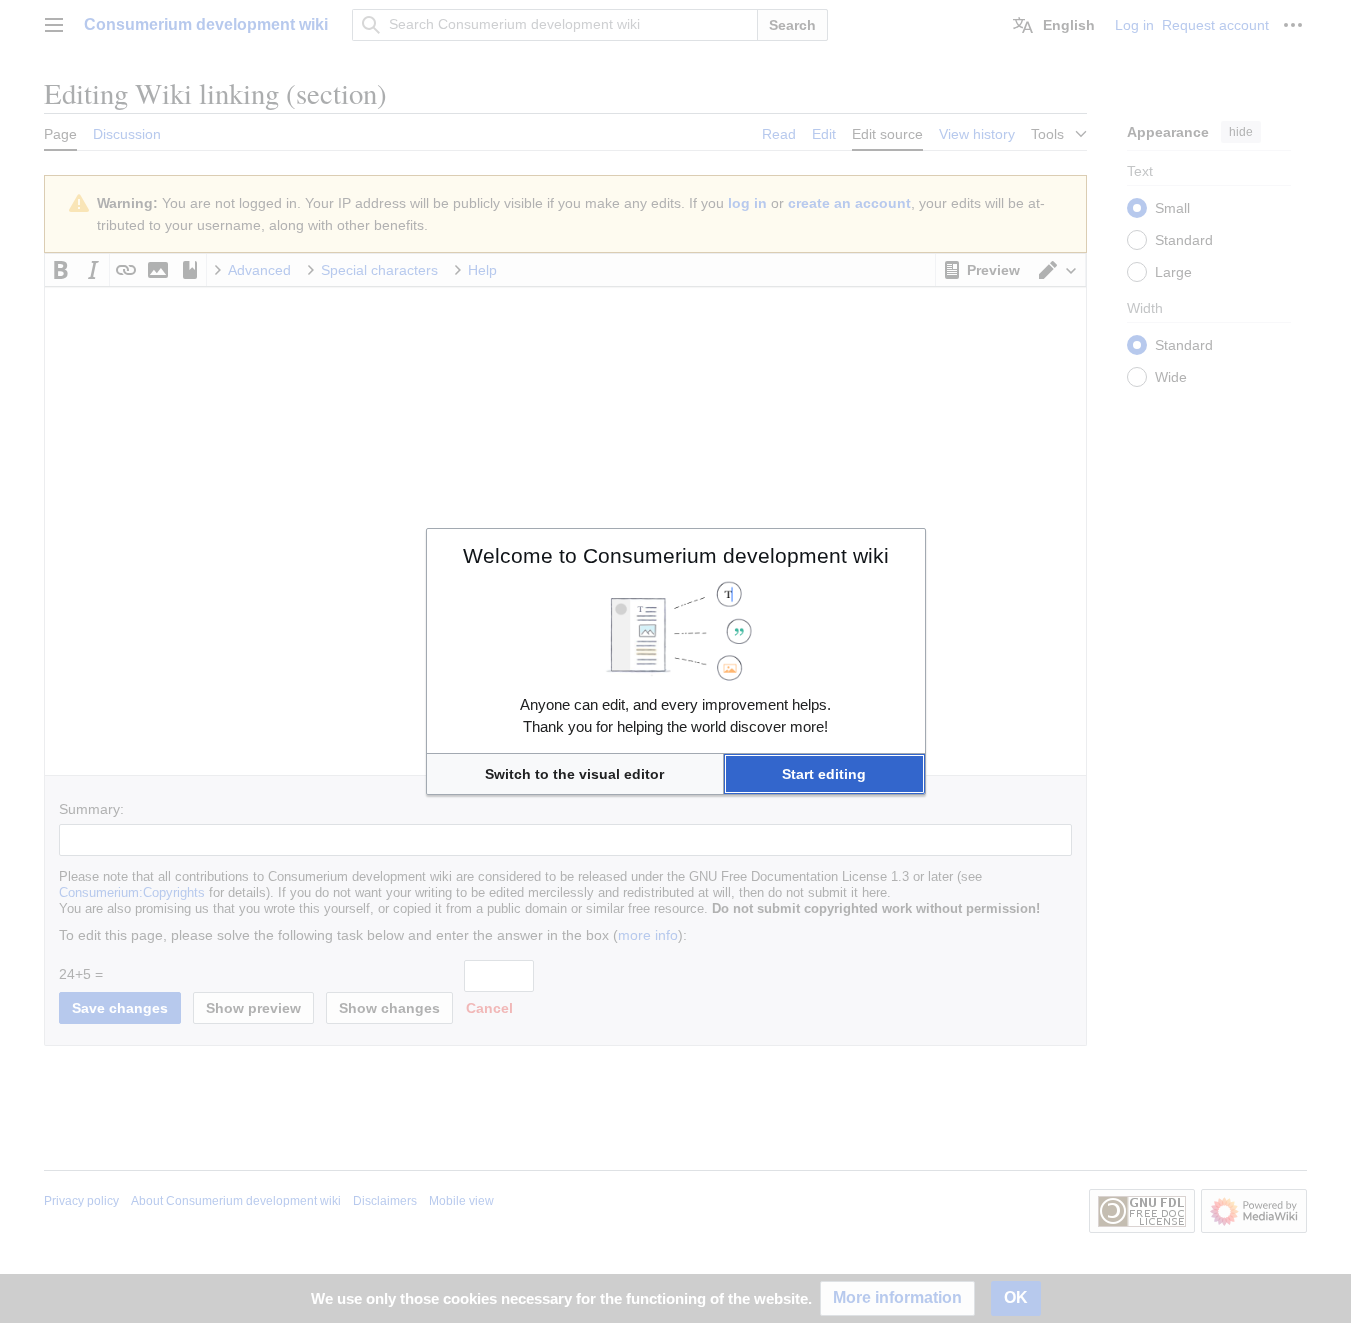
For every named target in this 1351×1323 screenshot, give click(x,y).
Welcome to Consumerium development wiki (676, 555)
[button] (575, 774)
